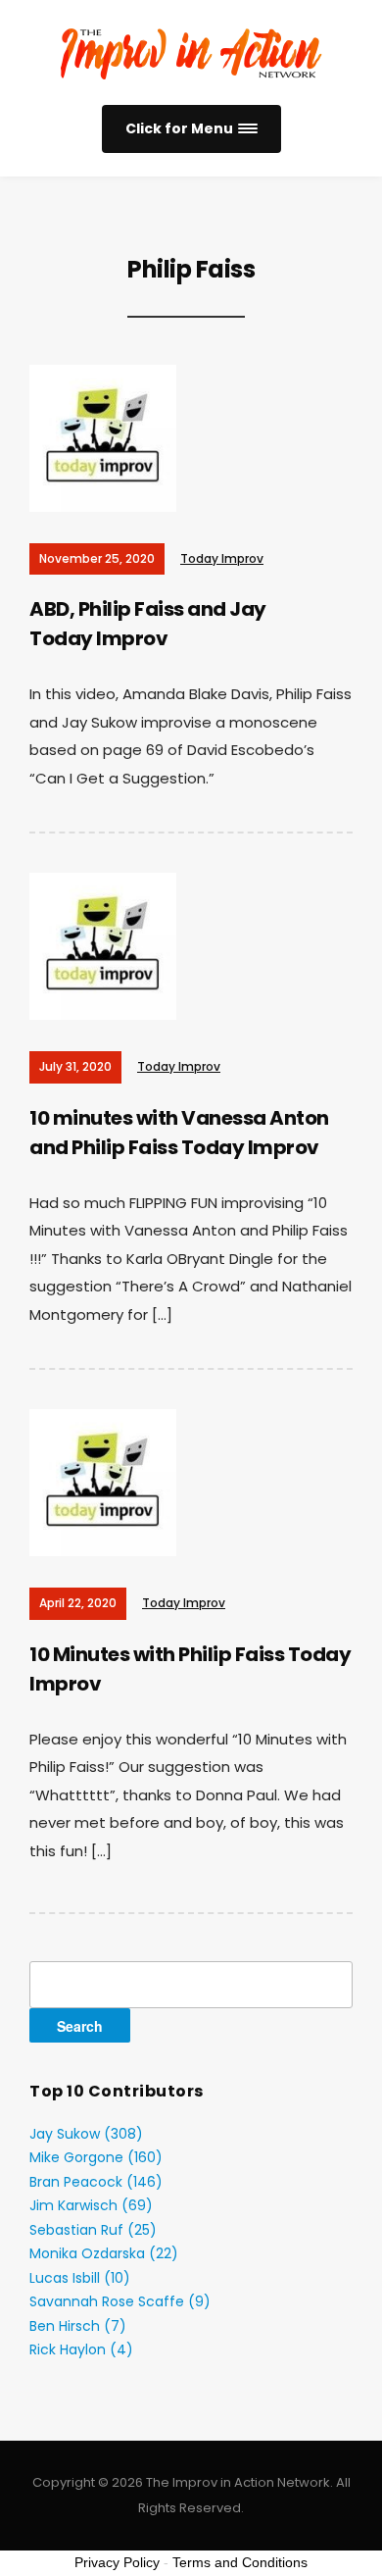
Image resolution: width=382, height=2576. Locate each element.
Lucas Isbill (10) (80, 2278)
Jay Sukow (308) (86, 2134)
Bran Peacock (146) (96, 2182)
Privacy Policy (117, 2562)
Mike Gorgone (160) (96, 2157)
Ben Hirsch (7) (78, 2326)
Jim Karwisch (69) (91, 2205)
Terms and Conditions (240, 2562)
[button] (191, 129)
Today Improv (222, 558)
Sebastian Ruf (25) (93, 2230)
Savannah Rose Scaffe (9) (120, 2301)
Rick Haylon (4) (81, 2349)
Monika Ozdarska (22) (104, 2253)
